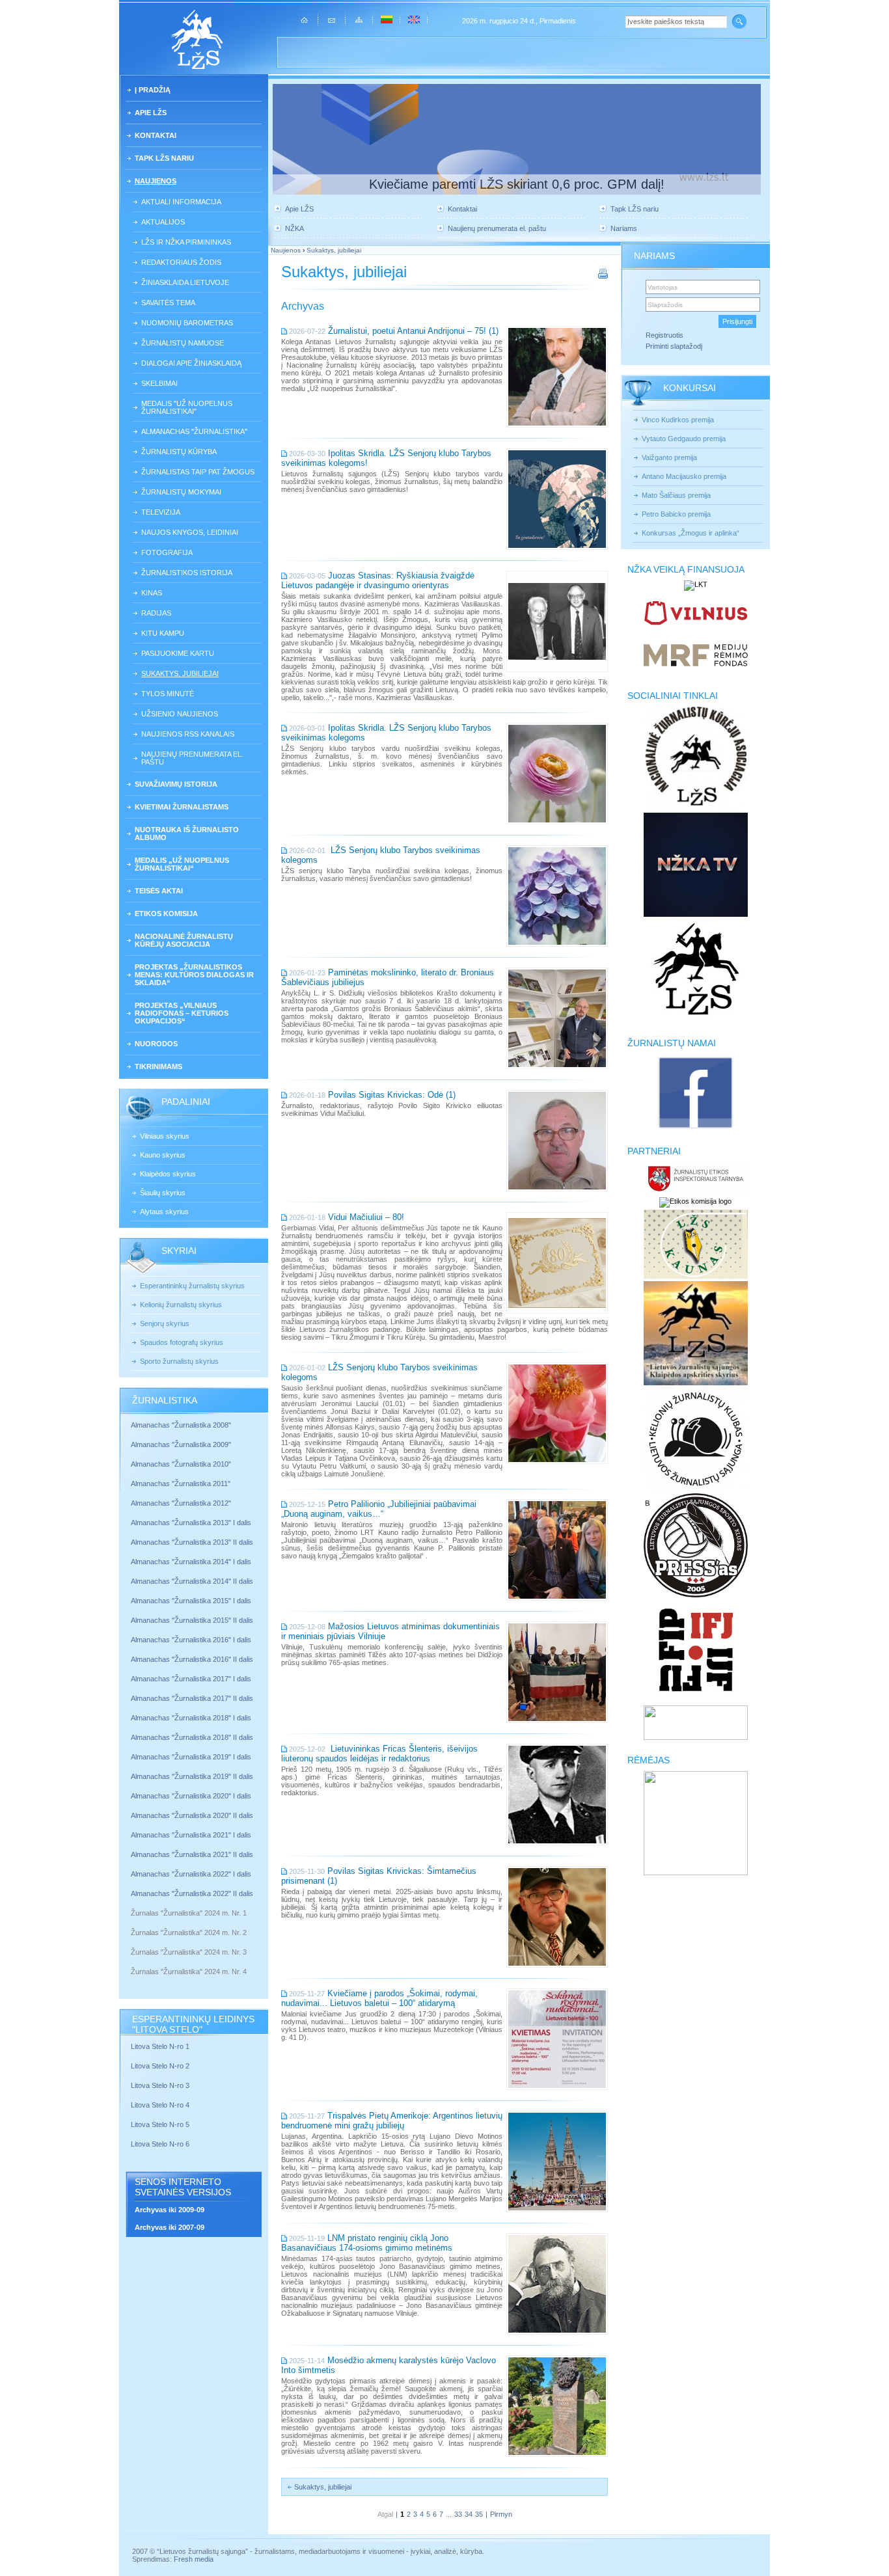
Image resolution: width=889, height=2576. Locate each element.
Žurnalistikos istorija (187, 573)
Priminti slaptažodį (674, 346)
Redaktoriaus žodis (181, 262)
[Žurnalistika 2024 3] (132, 1962)
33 (458, 2514)
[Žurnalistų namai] (695, 1128)
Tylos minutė (168, 694)
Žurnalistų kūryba (179, 452)
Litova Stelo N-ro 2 (160, 2066)
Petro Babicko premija (676, 514)
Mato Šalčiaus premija (676, 495)
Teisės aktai (159, 891)
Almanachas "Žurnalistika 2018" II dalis (192, 1737)
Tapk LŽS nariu (164, 158)
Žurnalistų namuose (183, 343)
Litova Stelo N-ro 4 (161, 2105)
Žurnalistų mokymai (181, 492)
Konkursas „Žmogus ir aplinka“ (691, 533)
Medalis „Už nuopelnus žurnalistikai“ (182, 864)
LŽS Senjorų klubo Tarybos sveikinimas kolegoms (381, 855)
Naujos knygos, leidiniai (190, 532)
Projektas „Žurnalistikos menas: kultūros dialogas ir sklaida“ (194, 975)
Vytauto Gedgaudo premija (684, 439)
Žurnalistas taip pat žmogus (198, 472)
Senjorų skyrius (165, 1323)
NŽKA (294, 228)
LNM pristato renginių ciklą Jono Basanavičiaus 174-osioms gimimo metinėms (367, 2243)
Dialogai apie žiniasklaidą (191, 363)
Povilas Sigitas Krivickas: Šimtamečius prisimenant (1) (379, 1876)
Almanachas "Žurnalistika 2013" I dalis (191, 1523)
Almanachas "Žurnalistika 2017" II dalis (193, 1698)
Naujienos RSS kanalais (188, 734)
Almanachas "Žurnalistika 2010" (181, 1464)
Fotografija (167, 552)
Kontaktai (156, 135)
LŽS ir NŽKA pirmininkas (186, 242)
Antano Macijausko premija (684, 476)
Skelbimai (159, 383)
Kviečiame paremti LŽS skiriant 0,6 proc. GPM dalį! (517, 184)
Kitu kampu (163, 633)
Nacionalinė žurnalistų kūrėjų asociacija (184, 940)
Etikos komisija (166, 914)
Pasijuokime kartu (178, 653)
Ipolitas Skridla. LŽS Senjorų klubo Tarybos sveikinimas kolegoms (386, 733)
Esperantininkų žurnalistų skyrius (192, 1286)
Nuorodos (156, 1044)
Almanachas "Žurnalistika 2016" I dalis (191, 1640)
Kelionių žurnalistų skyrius (181, 1305)
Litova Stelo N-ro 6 (161, 2144)
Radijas (156, 613)
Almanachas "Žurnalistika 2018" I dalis (192, 1718)
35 (479, 2514)
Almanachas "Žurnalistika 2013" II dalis (192, 1542)
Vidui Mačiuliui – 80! (366, 1217)
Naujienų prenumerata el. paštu (192, 758)
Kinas (152, 593)
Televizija (161, 512)
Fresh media (194, 2559)
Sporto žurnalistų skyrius (179, 1361)
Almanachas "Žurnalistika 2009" (181, 1444)
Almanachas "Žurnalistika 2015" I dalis (191, 1601)
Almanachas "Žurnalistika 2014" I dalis (191, 1562)
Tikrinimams (158, 1066)
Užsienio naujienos (180, 714)
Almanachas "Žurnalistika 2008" (181, 1425)
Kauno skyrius (163, 1155)
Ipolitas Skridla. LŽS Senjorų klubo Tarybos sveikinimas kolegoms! (386, 458)
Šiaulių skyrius (163, 1193)
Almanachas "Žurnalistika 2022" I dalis (191, 1874)
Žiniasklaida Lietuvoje (185, 282)
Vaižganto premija (669, 457)
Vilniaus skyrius (165, 1136)
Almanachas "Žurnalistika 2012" (182, 1503)
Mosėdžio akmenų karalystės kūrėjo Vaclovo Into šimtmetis (389, 2365)
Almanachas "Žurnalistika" (194, 431)
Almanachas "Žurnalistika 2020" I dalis (192, 1796)
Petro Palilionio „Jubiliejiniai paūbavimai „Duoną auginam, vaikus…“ (379, 1509)
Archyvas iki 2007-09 (170, 2227)
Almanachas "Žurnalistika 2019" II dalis (192, 1776)
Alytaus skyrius (164, 1212)
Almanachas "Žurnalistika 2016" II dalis (192, 1659)
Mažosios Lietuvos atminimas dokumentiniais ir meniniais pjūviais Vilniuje (390, 1631)
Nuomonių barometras (187, 323)
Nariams (624, 228)
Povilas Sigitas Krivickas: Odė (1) (392, 1095)
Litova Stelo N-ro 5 (161, 2124)
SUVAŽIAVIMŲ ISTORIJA (176, 784)
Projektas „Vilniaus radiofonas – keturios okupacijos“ (182, 1013)
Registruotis (664, 335)
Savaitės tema (168, 303)
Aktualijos (163, 222)
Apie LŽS (151, 113)
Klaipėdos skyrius (168, 1174)
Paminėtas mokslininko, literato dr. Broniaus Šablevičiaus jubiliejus (388, 977)
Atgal (385, 2514)
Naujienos (156, 181)
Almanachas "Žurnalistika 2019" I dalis (192, 1757)
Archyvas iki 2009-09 (170, 2210)
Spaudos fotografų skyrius (182, 1342)
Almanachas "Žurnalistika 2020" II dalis (192, 1815)
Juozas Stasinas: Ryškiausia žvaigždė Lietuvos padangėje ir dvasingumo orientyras (378, 580)
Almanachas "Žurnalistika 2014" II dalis (192, 1581)
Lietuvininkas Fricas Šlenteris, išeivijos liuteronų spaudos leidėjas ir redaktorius (379, 1754)
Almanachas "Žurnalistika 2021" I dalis (191, 1835)
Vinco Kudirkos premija (678, 420)
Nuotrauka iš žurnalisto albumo (187, 834)
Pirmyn (501, 2514)
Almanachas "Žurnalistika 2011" (181, 1484)
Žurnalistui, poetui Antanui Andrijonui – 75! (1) (413, 331)
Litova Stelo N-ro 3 (160, 2085)
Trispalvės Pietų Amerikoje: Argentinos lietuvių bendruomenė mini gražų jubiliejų (392, 2121)
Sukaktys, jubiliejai (180, 673)
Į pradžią (153, 90)
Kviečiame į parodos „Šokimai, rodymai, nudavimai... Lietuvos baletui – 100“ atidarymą (379, 1998)
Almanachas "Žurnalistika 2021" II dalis (192, 1854)
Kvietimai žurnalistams (182, 807)
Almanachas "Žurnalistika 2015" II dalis (192, 1620)
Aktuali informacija (181, 202)
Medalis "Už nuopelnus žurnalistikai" (187, 407)
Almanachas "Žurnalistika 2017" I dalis (191, 1679)
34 (469, 2514)
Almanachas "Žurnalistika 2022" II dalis (192, 1893)
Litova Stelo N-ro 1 (160, 2046)
